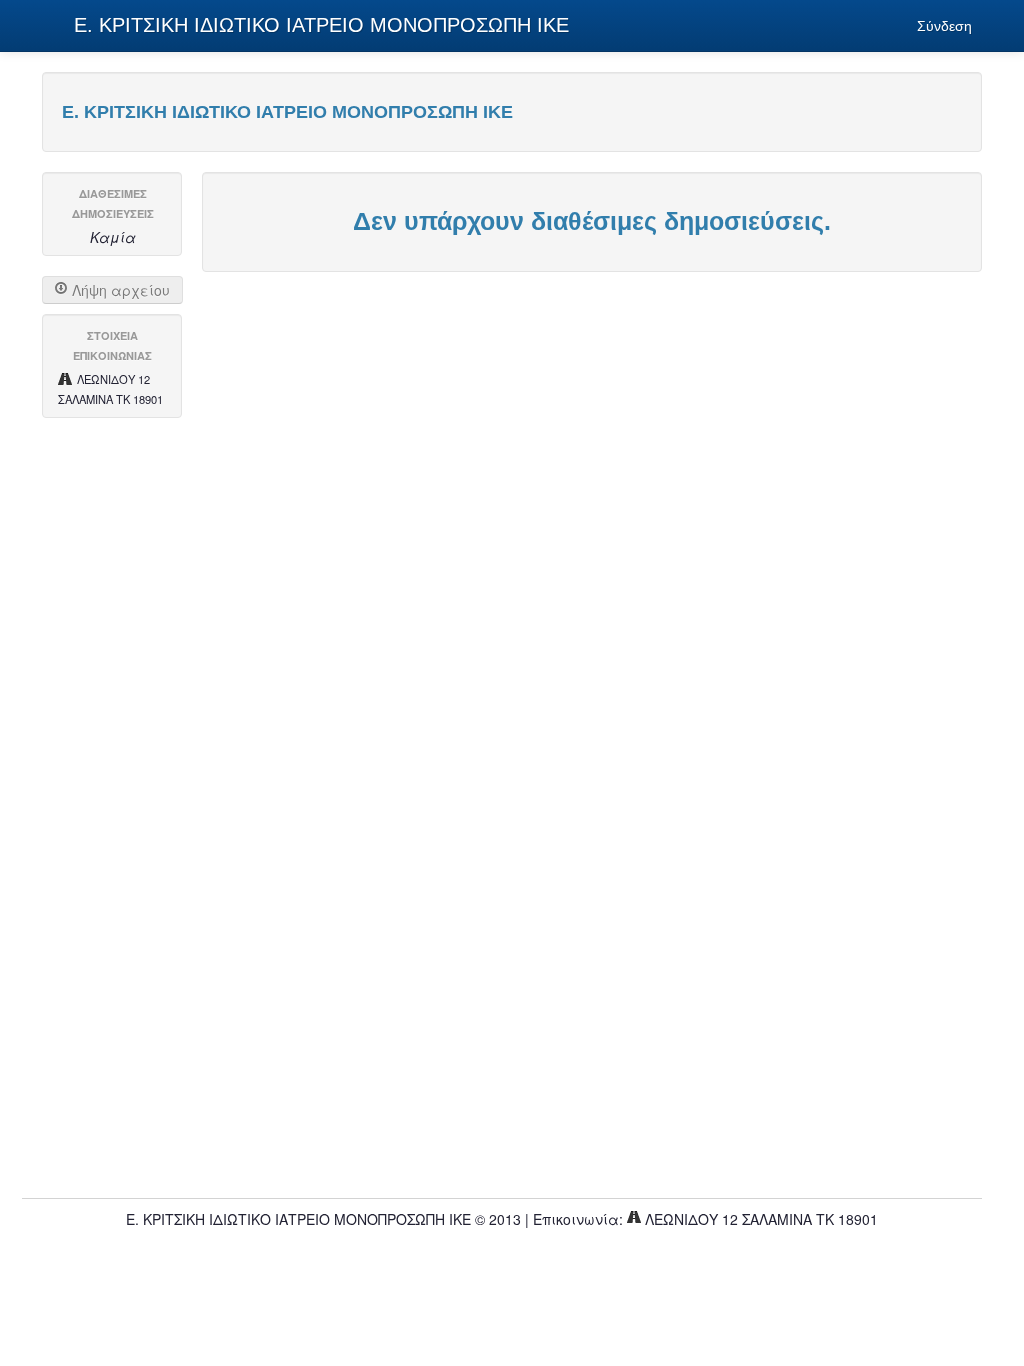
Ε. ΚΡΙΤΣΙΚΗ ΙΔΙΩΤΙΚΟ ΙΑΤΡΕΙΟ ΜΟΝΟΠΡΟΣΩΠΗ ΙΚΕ (318, 25)
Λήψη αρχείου (119, 290)
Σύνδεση (944, 26)
